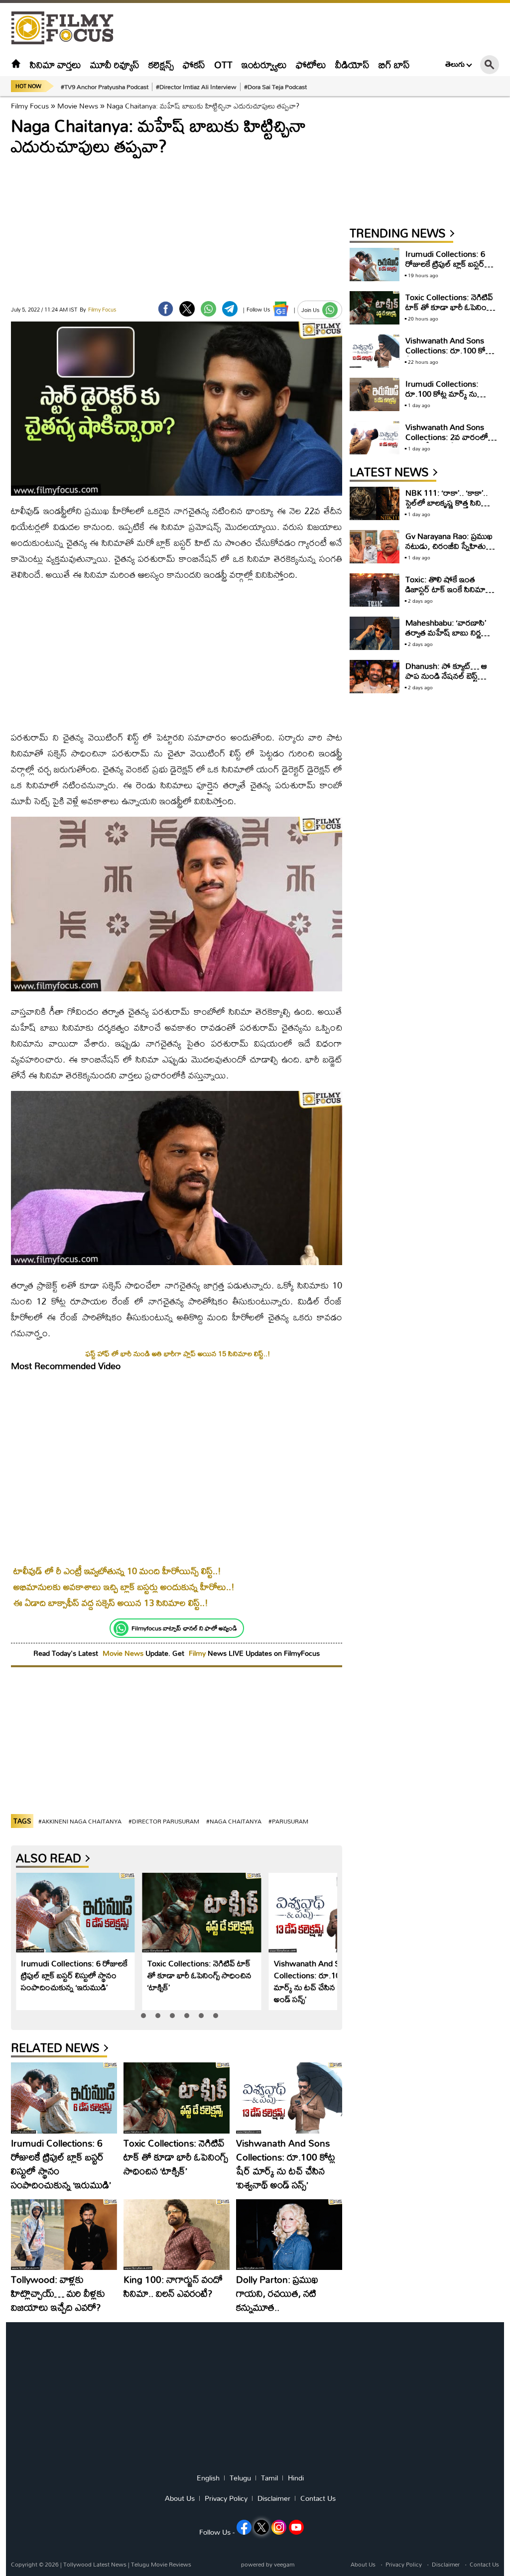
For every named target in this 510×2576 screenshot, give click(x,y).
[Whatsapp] (121, 1628)
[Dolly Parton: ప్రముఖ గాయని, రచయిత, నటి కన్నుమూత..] (289, 2235)
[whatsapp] (208, 309)
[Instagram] (279, 2527)
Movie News (78, 106)
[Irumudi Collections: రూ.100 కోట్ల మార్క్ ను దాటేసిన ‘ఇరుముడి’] (375, 394)
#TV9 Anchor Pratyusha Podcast (105, 87)
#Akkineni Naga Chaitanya (80, 1821)
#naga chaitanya (234, 1821)
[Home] (16, 64)
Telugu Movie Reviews (161, 2564)
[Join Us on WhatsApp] (330, 310)
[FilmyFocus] (67, 28)
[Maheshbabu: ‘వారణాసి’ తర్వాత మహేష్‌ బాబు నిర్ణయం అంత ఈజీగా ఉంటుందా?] (375, 633)
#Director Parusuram (164, 1821)
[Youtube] (296, 2527)
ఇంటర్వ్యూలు (264, 64)
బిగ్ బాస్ (394, 64)
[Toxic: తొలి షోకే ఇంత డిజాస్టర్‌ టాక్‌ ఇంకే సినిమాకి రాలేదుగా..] (375, 590)
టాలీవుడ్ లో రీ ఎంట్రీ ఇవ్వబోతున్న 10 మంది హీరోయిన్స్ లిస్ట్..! (117, 1571)
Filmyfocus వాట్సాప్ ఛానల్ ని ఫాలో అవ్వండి (184, 1628)
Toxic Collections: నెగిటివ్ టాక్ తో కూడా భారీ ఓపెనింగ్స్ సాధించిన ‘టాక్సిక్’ (199, 1975)
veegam (284, 2564)
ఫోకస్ (194, 64)
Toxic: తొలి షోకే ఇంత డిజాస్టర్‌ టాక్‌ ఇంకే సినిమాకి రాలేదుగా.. (448, 589)
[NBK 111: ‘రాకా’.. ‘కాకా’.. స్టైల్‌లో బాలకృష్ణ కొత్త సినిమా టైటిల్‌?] (375, 503)
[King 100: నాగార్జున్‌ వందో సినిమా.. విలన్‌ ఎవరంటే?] (177, 2235)
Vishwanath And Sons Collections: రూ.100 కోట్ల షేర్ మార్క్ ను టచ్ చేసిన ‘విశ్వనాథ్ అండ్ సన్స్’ (324, 1981)
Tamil (269, 2478)
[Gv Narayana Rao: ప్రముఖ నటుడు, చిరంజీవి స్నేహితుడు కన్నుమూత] (375, 547)
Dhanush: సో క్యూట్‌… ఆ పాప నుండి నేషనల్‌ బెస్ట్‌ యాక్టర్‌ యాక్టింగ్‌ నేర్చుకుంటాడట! (446, 681)
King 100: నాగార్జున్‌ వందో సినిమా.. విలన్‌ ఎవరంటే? (173, 2286)
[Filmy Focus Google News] (281, 309)
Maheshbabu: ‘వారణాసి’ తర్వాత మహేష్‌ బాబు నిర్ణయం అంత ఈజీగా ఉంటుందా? (451, 632)
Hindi (296, 2478)
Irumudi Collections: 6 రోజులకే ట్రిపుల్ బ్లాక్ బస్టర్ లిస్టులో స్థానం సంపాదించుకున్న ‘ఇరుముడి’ (74, 1975)
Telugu (240, 2478)
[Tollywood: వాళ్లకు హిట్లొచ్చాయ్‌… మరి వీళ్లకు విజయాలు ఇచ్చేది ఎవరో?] (64, 2235)
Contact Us (318, 2498)
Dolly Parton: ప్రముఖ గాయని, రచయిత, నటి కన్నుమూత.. (277, 2293)
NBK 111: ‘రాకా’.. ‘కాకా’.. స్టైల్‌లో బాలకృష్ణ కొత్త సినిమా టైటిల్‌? (448, 502)
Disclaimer (274, 2498)
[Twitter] (187, 309)
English (208, 2478)
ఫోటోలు (311, 64)
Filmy (198, 1653)
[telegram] (230, 309)
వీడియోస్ (352, 64)
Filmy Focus (30, 106)
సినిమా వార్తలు (56, 64)
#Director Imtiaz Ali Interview (196, 87)
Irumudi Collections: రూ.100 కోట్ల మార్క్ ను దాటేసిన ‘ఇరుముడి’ (442, 393)
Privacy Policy (226, 2498)
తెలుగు (455, 64)
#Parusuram (288, 1821)
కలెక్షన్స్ (161, 64)
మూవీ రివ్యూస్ (115, 64)
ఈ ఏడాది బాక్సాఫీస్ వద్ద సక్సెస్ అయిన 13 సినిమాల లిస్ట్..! (111, 1603)
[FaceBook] (166, 309)
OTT (223, 64)
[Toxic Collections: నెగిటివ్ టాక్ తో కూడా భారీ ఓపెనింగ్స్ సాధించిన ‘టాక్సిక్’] (202, 1913)
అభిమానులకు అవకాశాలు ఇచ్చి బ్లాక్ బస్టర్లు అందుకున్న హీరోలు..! (124, 1587)
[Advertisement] (318, 28)
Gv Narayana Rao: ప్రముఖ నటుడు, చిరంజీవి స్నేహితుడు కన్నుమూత (450, 546)
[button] (143, 2016)
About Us (180, 2498)
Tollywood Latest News (96, 2564)
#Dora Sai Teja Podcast (275, 87)
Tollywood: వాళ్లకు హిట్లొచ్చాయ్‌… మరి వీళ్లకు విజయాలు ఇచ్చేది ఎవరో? (58, 2293)
